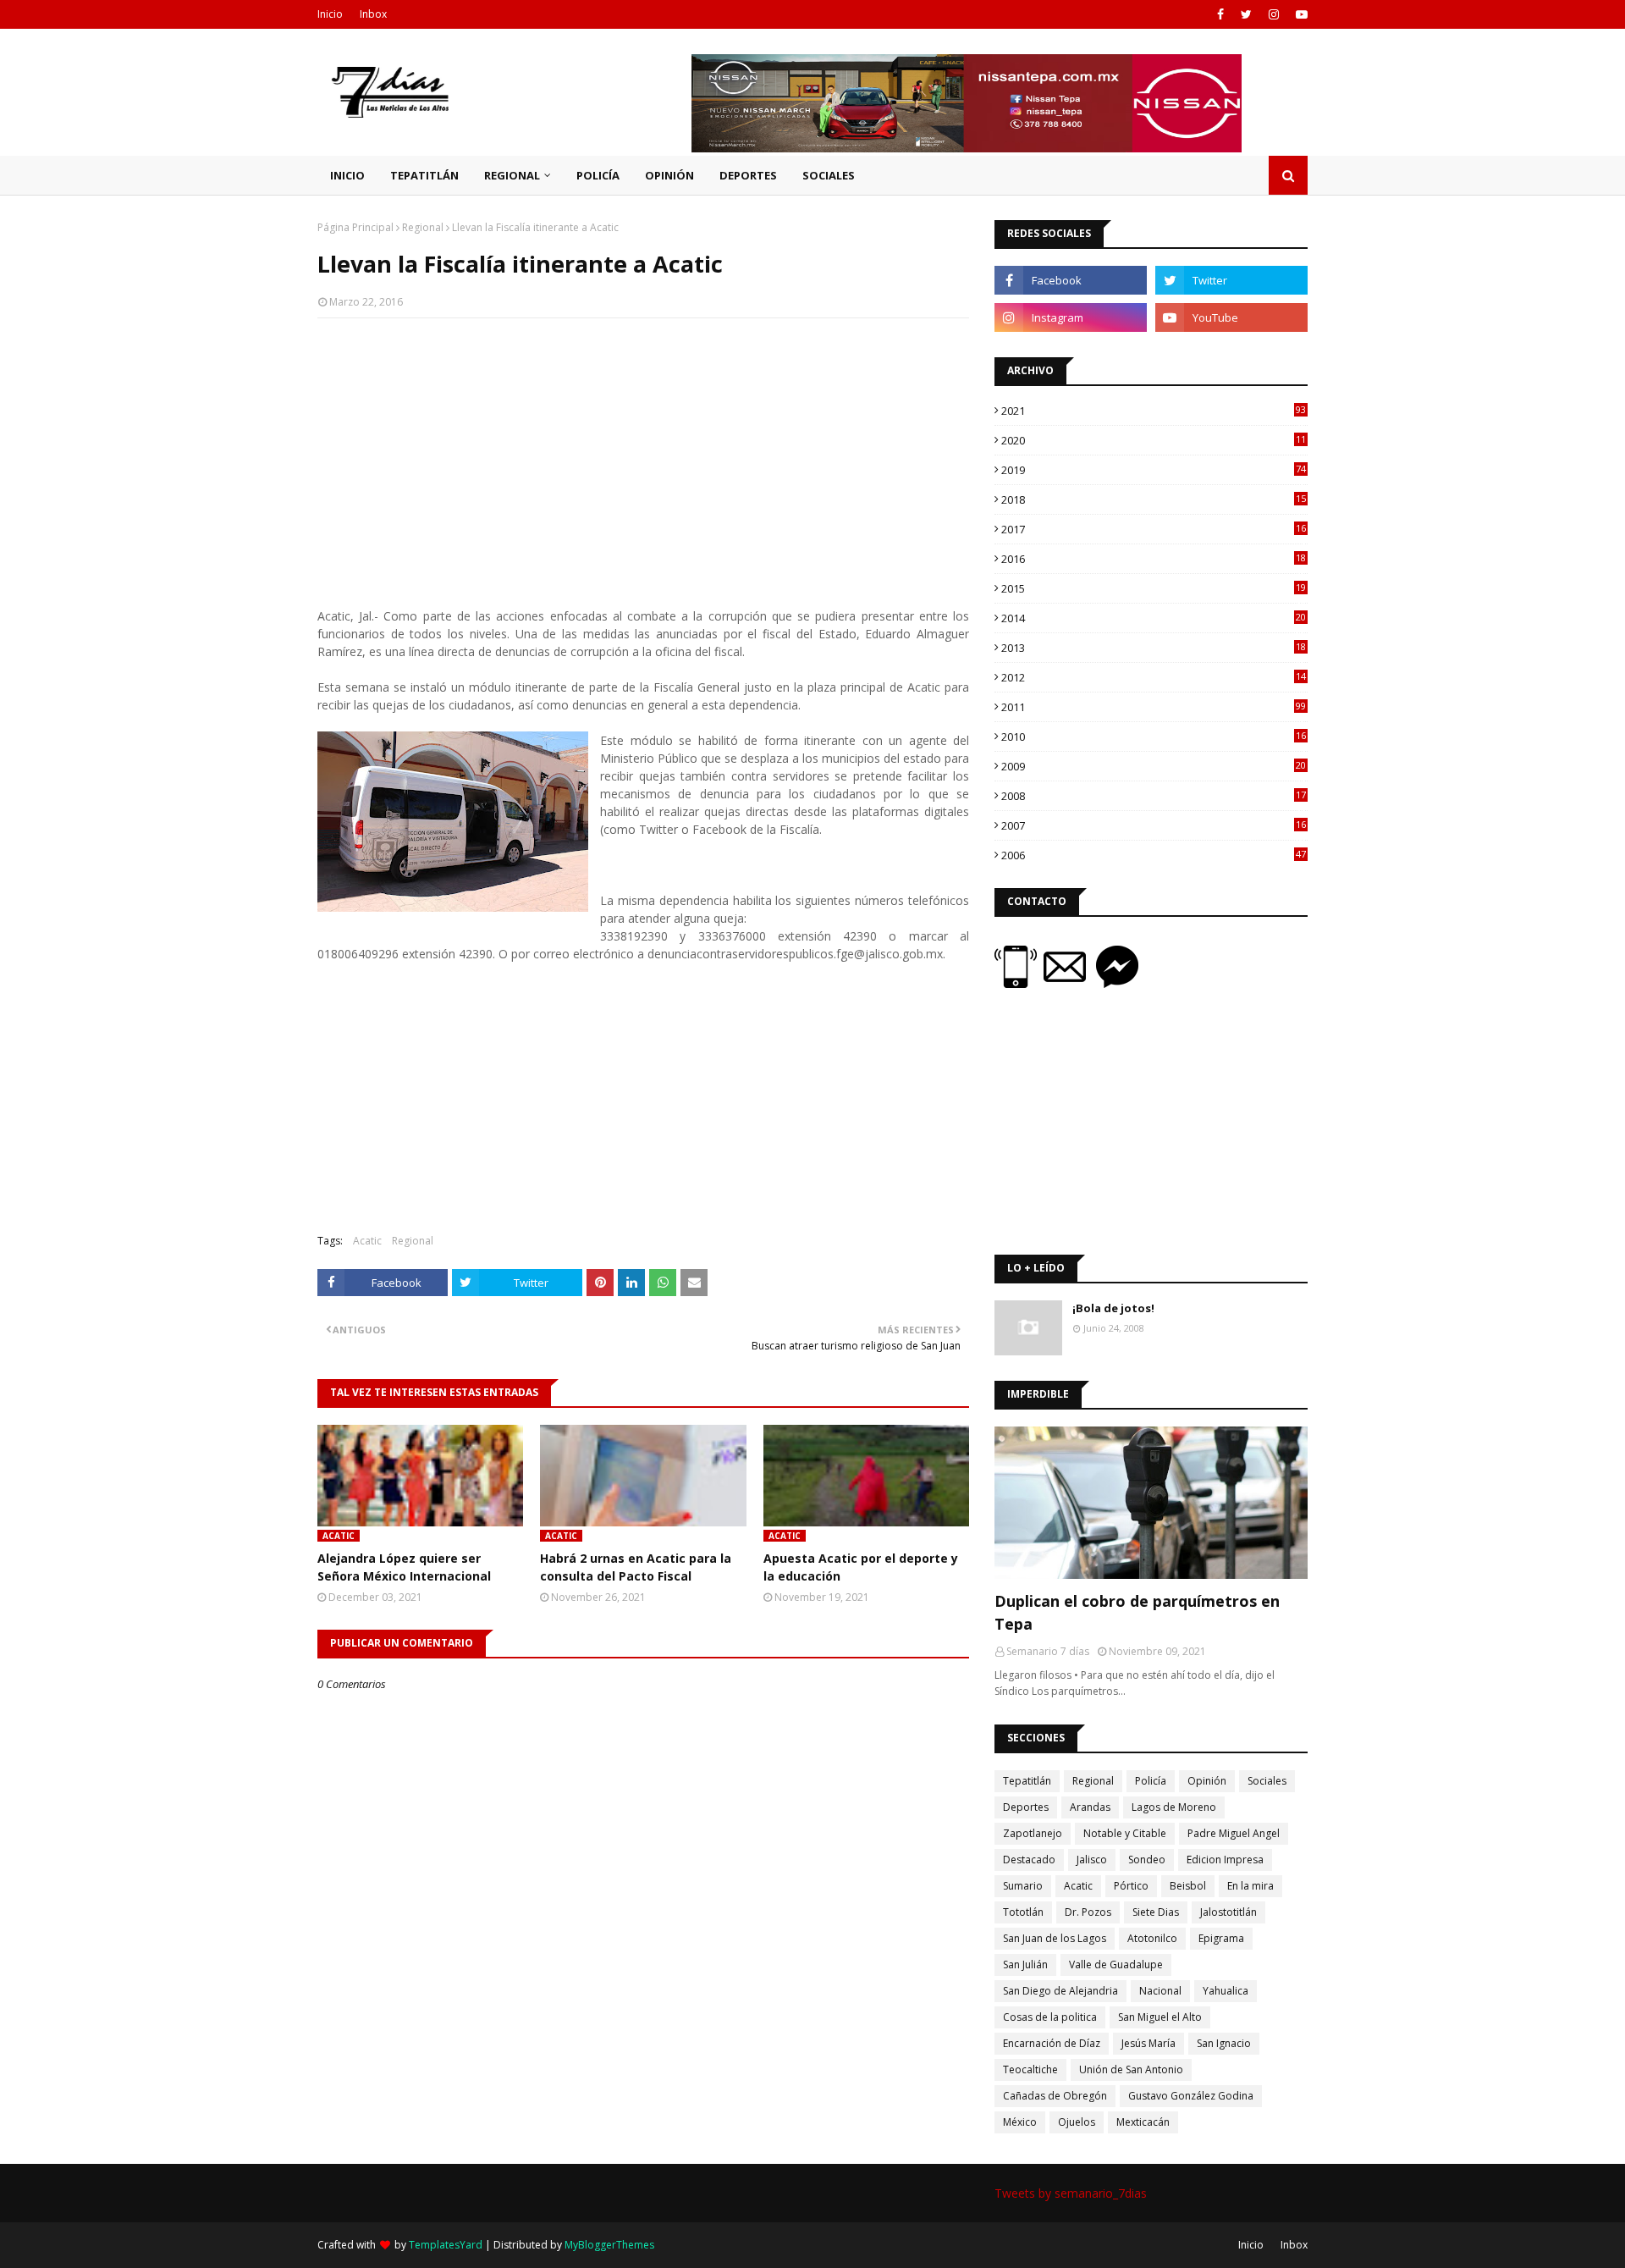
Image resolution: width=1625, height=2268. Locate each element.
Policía (1151, 1781)
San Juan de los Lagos (1055, 1938)
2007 (1154, 825)
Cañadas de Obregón (1055, 2096)
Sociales (1267, 1781)
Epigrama (1221, 1938)
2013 (1154, 648)
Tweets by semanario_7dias (1071, 2193)
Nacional (1160, 1991)
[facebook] (1220, 14)
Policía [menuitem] (598, 175)
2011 (1154, 707)
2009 (1154, 766)
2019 (1154, 470)
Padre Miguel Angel (1234, 1833)
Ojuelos (1077, 2122)
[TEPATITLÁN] (1151, 1503)
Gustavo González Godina (1191, 2096)
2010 (1154, 737)
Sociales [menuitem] (829, 175)
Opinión (1207, 1781)
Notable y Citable (1125, 1833)
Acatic (367, 1241)
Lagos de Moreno (1174, 1807)
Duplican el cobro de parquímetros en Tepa (1137, 1612)
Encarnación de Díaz (1052, 2043)
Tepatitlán (1027, 1781)
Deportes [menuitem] (748, 175)
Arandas (1090, 1807)
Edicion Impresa (1225, 1860)
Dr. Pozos (1088, 1912)
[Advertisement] (643, 454)
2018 (1154, 499)
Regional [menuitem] (512, 175)
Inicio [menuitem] (347, 175)
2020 (1154, 440)
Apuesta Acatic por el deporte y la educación (861, 1567)
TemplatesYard (446, 2245)
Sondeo (1147, 1860)
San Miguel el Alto (1160, 2017)
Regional (423, 227)
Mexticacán (1143, 2122)
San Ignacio (1224, 2043)
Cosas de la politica (1050, 2017)
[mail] (1070, 983)
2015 (1154, 588)
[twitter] (1246, 14)
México (1020, 2122)
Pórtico (1131, 1886)
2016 (1154, 559)
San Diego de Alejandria (1060, 1991)
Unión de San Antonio (1131, 2069)
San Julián (1025, 1964)
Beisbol (1188, 1886)
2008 (1154, 796)
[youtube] (1300, 14)
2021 (1154, 411)
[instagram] (1274, 14)
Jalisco (1092, 1860)
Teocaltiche (1030, 2069)
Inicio (330, 14)
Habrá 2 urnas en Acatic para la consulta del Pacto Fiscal (636, 1567)
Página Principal (355, 227)
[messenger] (1117, 983)
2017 (1154, 529)
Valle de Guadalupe (1116, 1964)
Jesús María (1149, 2043)
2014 (1154, 618)
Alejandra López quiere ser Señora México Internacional (404, 1567)
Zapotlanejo (1033, 1833)
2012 (1154, 677)
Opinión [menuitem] (669, 175)
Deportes (1026, 1807)
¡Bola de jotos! (1113, 1308)
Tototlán (1023, 1912)
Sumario (1023, 1886)
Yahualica (1226, 1991)
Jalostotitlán (1228, 1912)
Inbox (373, 14)
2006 (1154, 855)
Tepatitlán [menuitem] (424, 175)
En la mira (1250, 1886)
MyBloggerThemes (609, 2245)
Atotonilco (1152, 1938)
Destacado (1029, 1860)
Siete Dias (1156, 1912)
